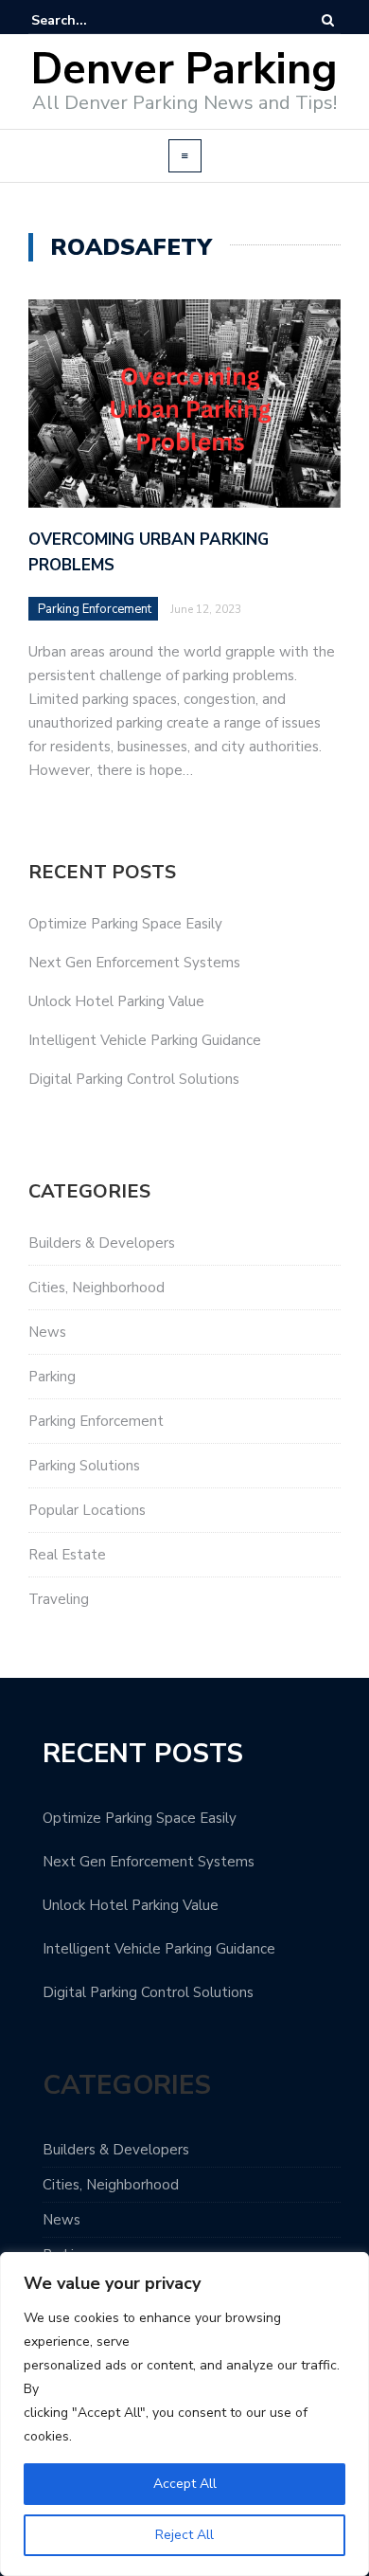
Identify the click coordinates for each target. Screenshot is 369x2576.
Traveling (59, 1599)
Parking (52, 1377)
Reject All (184, 2535)
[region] (184, 2414)
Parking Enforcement (95, 609)
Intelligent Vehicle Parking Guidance (145, 1040)
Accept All (185, 2484)
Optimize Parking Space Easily (125, 924)
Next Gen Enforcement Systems (134, 963)
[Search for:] (89, 20)
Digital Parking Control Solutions (134, 1079)
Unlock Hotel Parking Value (116, 1001)
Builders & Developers (102, 1243)
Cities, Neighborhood (97, 1288)
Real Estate (67, 1555)
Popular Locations (87, 1510)
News (47, 1332)
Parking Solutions (84, 1466)
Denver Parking (184, 70)
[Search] (328, 20)
